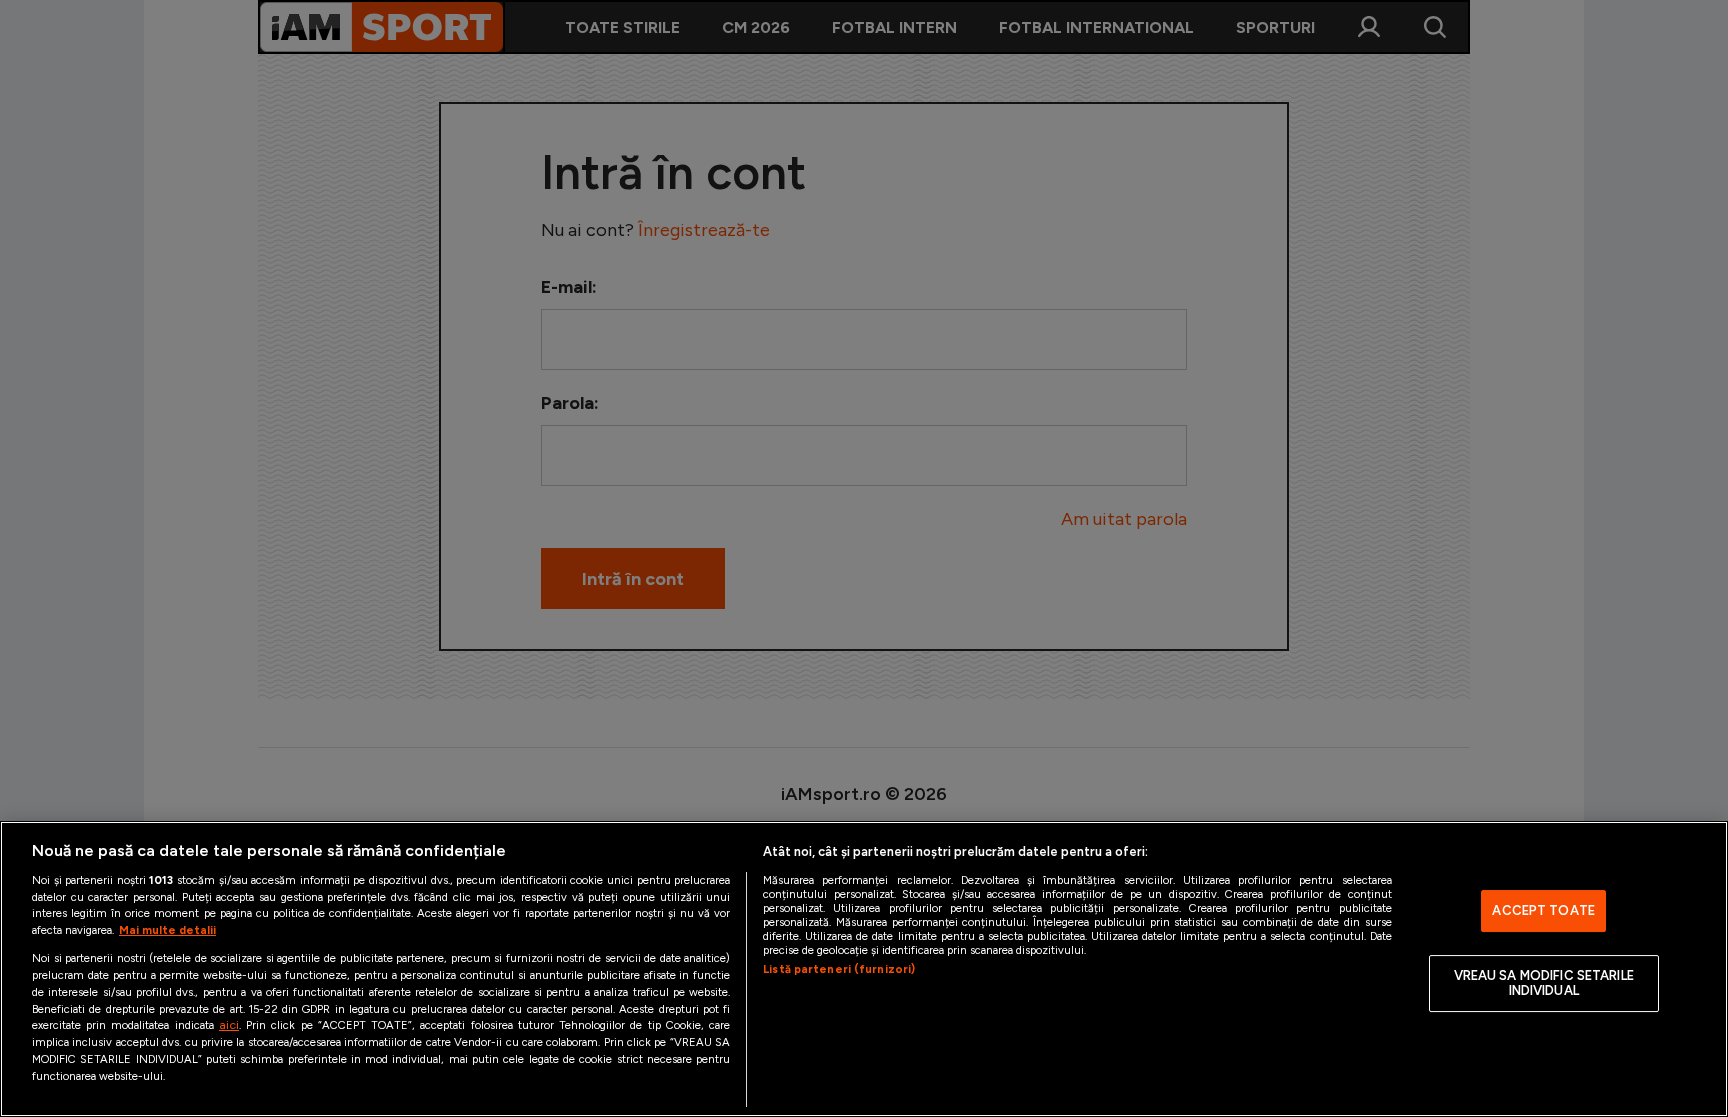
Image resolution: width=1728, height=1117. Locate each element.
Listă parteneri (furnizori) (839, 969)
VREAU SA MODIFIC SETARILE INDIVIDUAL (1544, 983)
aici (229, 1024)
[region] (864, 969)
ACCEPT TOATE (1543, 910)
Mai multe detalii (167, 930)
